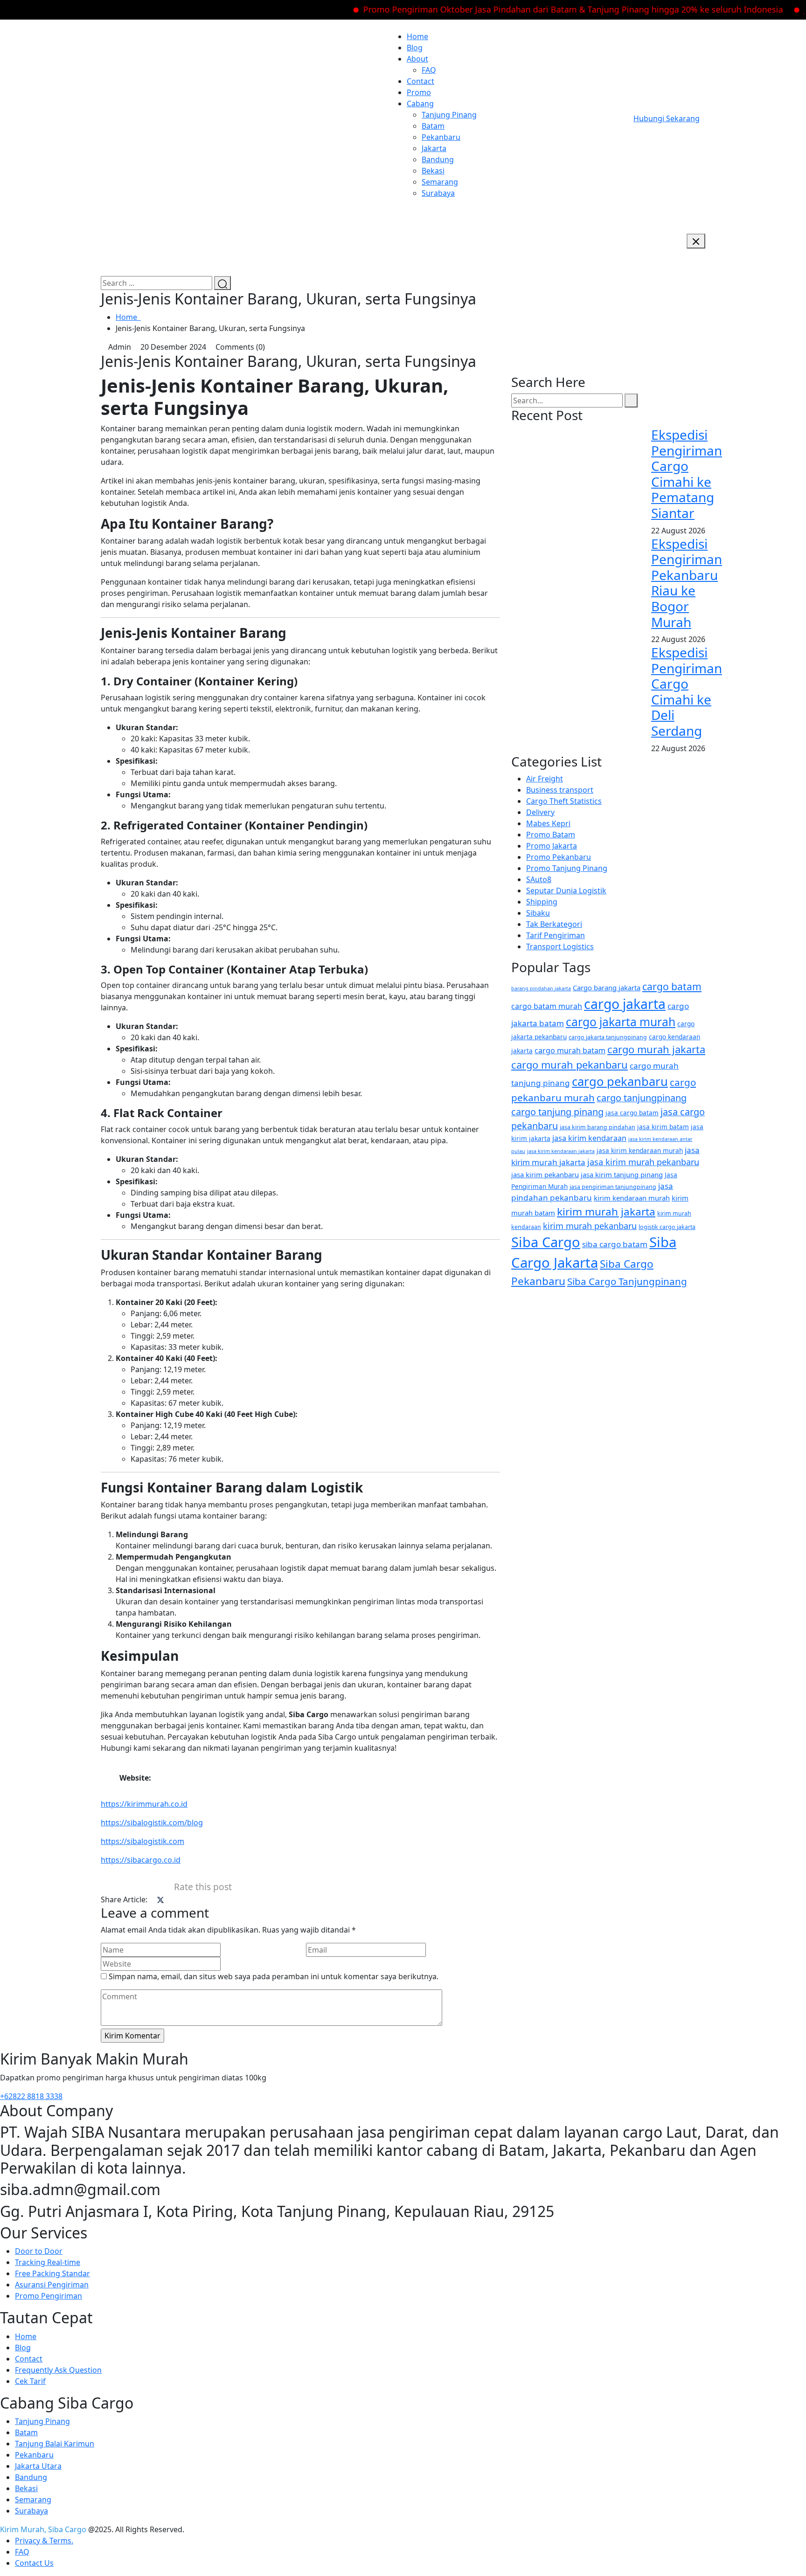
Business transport (560, 790)
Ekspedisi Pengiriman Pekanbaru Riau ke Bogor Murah (687, 583)
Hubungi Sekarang (667, 118)
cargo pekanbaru (620, 1081)
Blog (415, 48)
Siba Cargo (546, 1242)
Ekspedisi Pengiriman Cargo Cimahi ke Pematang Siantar (687, 474)
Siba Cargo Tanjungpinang (627, 1281)
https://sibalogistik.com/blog (152, 1823)
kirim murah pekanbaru (590, 1226)
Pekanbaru (441, 137)
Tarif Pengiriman (556, 935)
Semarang (440, 182)
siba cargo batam (615, 1244)
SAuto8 (539, 879)
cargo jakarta (625, 1004)
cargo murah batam (570, 1050)
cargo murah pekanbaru (570, 1065)
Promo (419, 92)
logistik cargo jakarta (667, 1227)
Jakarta (434, 148)
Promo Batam (551, 835)
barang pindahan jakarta (541, 988)
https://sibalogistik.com (142, 1841)
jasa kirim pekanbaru (545, 1174)
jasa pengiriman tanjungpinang (613, 1187)
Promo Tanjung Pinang (567, 868)
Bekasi (433, 171)
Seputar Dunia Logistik (566, 891)
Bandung (438, 159)
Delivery (540, 812)
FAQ (429, 70)
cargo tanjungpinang (642, 1098)
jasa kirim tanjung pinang (622, 1174)
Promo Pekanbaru (559, 857)
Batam (433, 126)
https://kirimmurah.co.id (144, 1804)
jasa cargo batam (632, 1113)
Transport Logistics (560, 946)
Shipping (542, 902)
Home (417, 36)
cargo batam (672, 986)
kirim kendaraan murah (632, 1198)
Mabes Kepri (548, 823)
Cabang (420, 104)
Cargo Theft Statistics (564, 801)
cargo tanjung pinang (557, 1112)
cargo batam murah (547, 1006)
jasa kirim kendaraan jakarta (561, 1151)
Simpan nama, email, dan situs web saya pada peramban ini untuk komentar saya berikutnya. (274, 1976)
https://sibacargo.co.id (141, 1860)
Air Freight (545, 779)
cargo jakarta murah (621, 1022)
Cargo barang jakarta (607, 988)
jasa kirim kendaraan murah (640, 1150)
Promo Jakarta (552, 846)
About (417, 59)
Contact (420, 81)
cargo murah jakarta (656, 1049)
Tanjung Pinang (449, 115)
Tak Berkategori (554, 924)
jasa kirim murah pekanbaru (643, 1162)
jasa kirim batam (663, 1127)
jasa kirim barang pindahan (598, 1127)
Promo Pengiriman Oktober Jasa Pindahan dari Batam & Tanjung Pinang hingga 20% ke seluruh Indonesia (531, 9)
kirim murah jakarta (606, 1212)
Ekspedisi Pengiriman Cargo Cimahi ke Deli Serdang (687, 691)
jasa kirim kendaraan (589, 1138)
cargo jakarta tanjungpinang (608, 1037)
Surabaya (438, 193)
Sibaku (538, 913)
